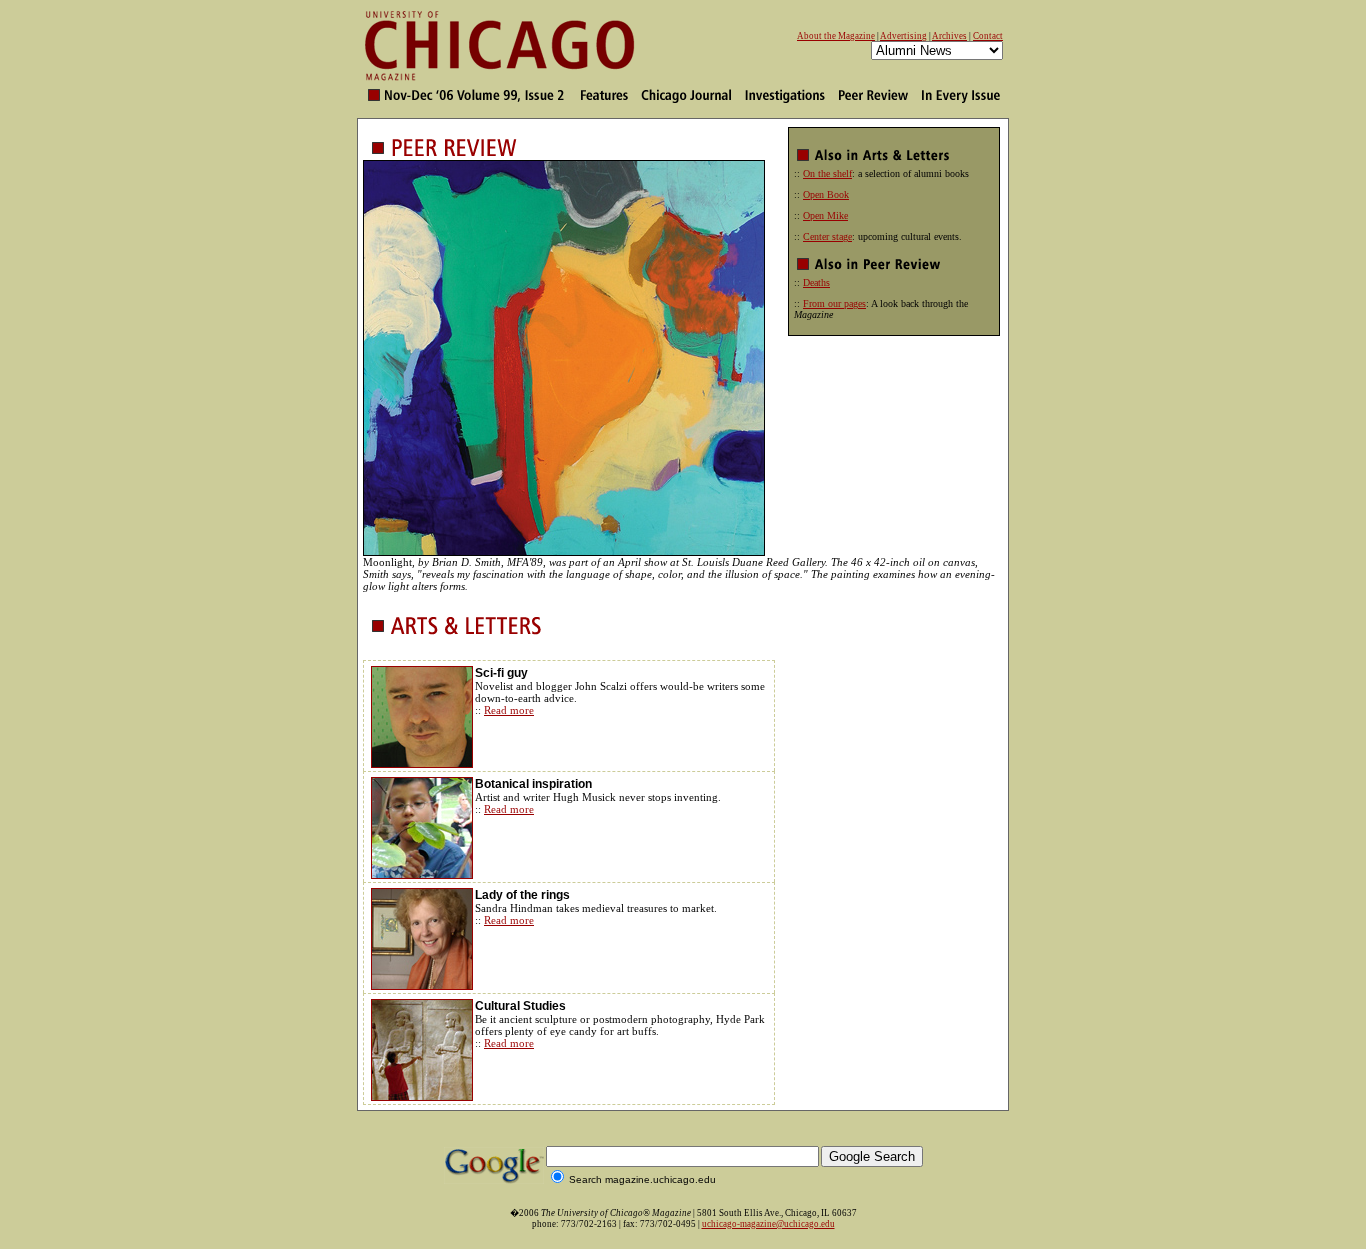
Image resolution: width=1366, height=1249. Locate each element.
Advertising (903, 36)
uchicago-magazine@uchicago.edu (768, 1224)
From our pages (834, 303)
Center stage (827, 236)
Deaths (816, 282)
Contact (988, 36)
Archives (949, 36)
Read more (509, 710)
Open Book (826, 194)
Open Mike (825, 215)
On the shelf (827, 173)
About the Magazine (836, 36)
